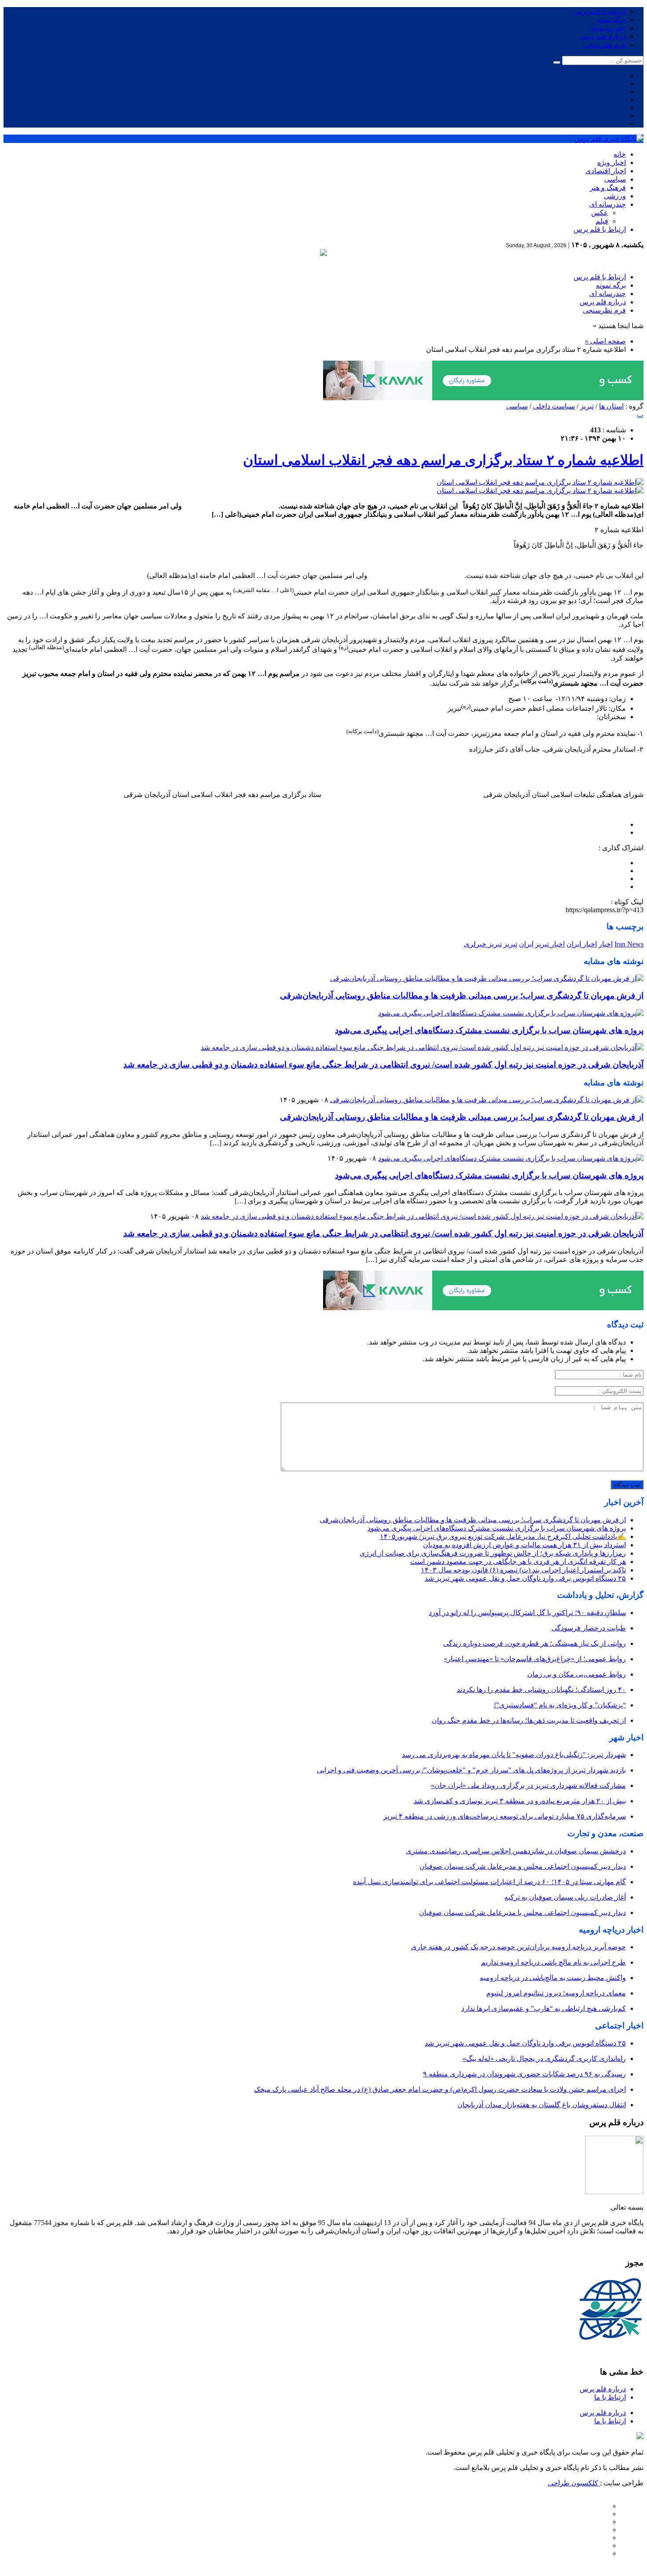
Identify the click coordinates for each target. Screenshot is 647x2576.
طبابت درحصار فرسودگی (589, 1628)
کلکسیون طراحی (574, 2483)
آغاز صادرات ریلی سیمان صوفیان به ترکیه (565, 1897)
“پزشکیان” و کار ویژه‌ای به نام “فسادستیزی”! (560, 1705)
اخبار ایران (582, 944)
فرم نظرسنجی (604, 45)
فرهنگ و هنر (608, 188)
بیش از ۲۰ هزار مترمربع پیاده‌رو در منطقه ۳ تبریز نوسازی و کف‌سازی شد (520, 1801)
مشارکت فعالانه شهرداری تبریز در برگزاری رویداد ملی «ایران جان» (528, 1785)
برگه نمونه (611, 20)
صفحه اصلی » (605, 341)
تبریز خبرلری (483, 944)
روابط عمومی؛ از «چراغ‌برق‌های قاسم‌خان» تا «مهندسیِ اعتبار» (535, 1659)
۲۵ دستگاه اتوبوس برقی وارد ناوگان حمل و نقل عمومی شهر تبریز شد (525, 1578)
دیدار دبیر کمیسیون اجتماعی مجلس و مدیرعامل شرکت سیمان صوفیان (523, 1866)
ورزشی (615, 196)
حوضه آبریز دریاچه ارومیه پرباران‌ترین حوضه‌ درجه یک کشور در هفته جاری (518, 1947)
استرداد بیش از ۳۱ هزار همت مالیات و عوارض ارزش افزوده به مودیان (524, 1545)
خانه (620, 154)
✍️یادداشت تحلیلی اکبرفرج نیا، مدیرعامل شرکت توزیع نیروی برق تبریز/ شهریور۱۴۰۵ (503, 1536)
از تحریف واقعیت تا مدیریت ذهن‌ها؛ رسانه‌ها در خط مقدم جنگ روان (529, 1720)
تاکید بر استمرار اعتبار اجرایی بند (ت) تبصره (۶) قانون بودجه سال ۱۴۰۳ (523, 1570)
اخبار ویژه (612, 163)
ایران (526, 944)
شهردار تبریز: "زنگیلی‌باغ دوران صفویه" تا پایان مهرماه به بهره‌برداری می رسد (514, 1755)
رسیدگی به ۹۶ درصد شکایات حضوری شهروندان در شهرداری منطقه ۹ (524, 2074)
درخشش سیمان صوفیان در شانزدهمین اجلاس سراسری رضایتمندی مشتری (516, 1851)
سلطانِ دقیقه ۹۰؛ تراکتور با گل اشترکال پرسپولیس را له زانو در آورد (527, 1613)
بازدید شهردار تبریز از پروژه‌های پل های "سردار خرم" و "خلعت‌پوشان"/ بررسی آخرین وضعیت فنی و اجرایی (471, 1770)
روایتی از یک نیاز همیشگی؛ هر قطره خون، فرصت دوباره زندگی (535, 1643)
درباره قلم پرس (603, 36)
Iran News (629, 944)
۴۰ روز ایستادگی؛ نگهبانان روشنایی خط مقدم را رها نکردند (541, 1690)
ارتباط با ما (610, 2397)
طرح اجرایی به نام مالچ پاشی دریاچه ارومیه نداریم (553, 1962)
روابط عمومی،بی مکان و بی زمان (577, 1674)
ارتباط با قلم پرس (600, 11)
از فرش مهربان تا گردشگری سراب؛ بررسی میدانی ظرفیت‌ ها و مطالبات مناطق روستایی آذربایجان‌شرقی (462, 996)
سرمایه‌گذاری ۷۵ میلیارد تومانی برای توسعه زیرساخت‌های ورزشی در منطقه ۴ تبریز (505, 1816)
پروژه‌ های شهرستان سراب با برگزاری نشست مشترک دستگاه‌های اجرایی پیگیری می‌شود (489, 1030)
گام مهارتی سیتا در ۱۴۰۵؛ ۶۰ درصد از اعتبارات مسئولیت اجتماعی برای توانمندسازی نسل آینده (489, 1882)
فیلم (602, 221)
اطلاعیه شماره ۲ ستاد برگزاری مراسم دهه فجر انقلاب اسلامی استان (443, 460)
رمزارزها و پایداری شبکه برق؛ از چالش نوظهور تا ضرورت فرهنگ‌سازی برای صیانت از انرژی (493, 1553)
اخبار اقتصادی (606, 171)
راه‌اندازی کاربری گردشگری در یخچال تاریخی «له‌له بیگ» (544, 2059)
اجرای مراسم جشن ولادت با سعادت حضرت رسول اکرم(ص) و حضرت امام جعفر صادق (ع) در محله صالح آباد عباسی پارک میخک (440, 2089)
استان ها (611, 406)
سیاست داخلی (554, 406)
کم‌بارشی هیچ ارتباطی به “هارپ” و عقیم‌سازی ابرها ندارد (544, 2008)
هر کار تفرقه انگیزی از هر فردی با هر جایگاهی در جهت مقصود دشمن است (518, 1562)
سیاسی (615, 179)
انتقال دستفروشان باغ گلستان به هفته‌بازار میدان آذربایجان (542, 2105)
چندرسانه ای (608, 28)
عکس (600, 213)
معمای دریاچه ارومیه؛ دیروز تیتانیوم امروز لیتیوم (556, 1993)
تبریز (587, 406)
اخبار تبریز (550, 944)
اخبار (606, 944)
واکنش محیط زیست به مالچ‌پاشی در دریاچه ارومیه (553, 1978)
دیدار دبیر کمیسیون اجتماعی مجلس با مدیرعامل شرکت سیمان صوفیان (522, 1913)
